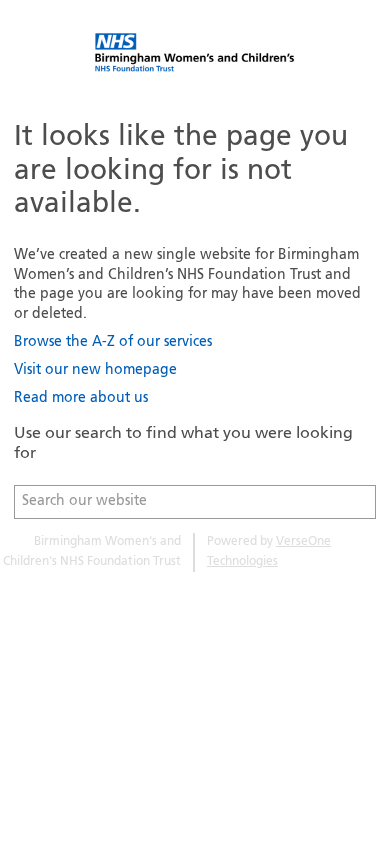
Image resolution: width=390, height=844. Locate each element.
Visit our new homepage (95, 370)
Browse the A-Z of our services (113, 342)
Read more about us (81, 398)
